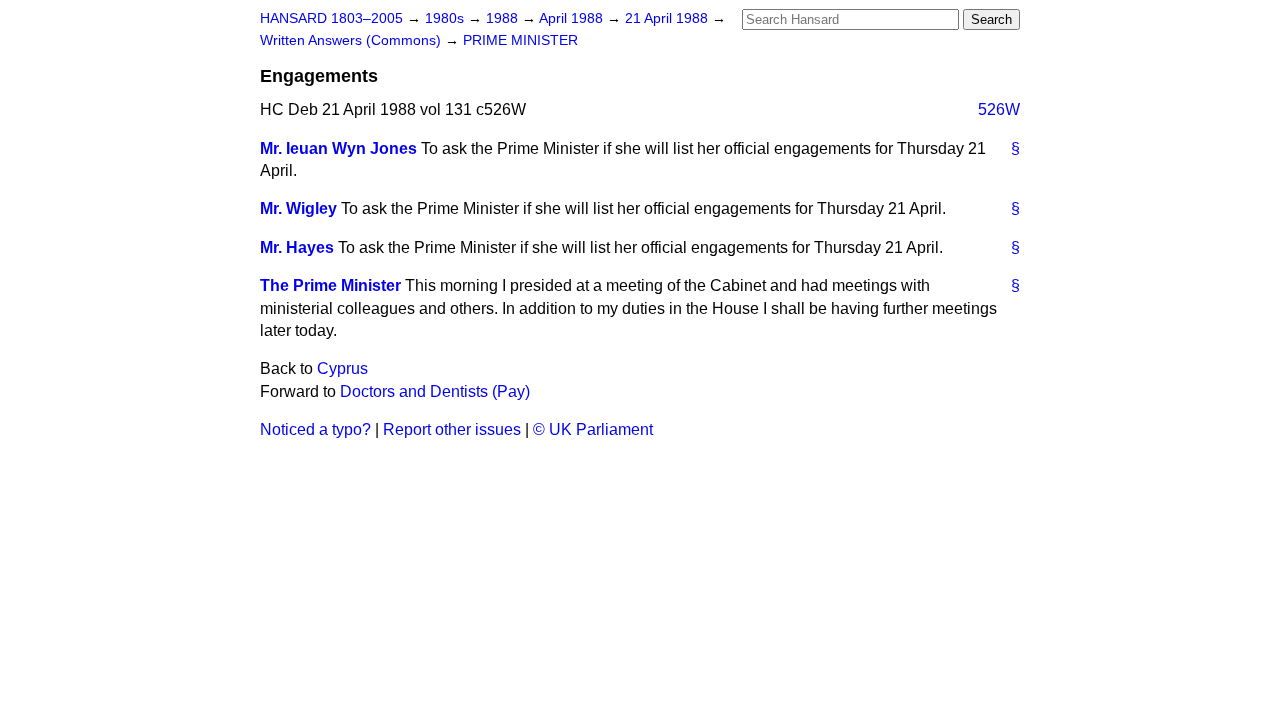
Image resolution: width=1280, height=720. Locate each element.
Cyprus (342, 368)
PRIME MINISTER (520, 40)
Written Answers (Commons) (352, 40)
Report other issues (452, 429)
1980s (446, 18)
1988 (504, 18)
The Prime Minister (330, 285)
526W (999, 109)
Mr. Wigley (298, 208)
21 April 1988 (668, 18)
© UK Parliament (593, 429)
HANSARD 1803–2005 (331, 18)
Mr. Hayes (297, 247)
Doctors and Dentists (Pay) (435, 391)
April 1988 (573, 18)
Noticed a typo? (315, 429)
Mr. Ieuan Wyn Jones (338, 148)
